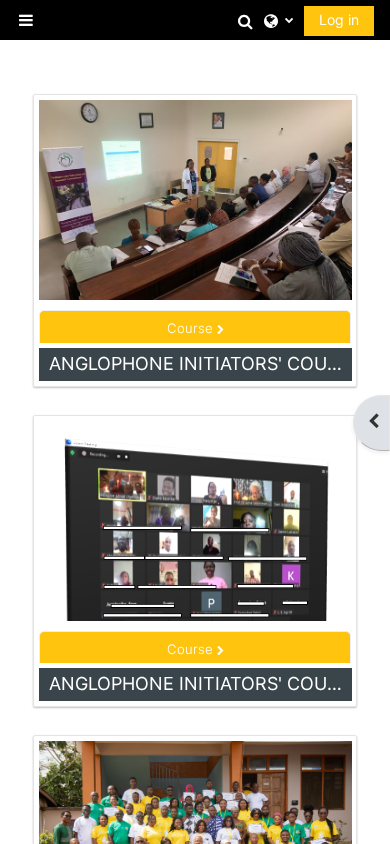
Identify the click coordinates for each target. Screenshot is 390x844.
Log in (339, 19)
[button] (246, 20)
